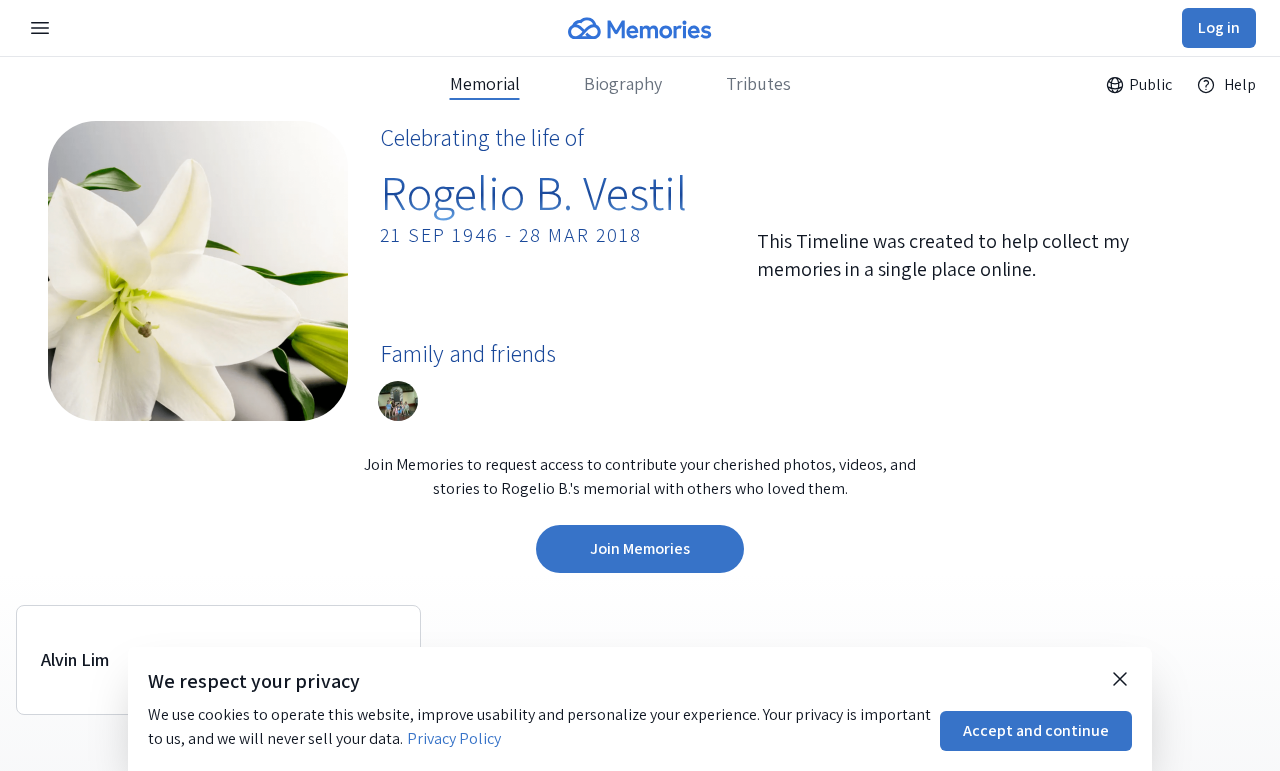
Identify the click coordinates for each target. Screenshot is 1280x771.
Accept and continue (1036, 730)
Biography (623, 84)
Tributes (758, 84)
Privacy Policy (454, 738)
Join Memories (640, 548)
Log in (1219, 27)
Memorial (485, 84)
